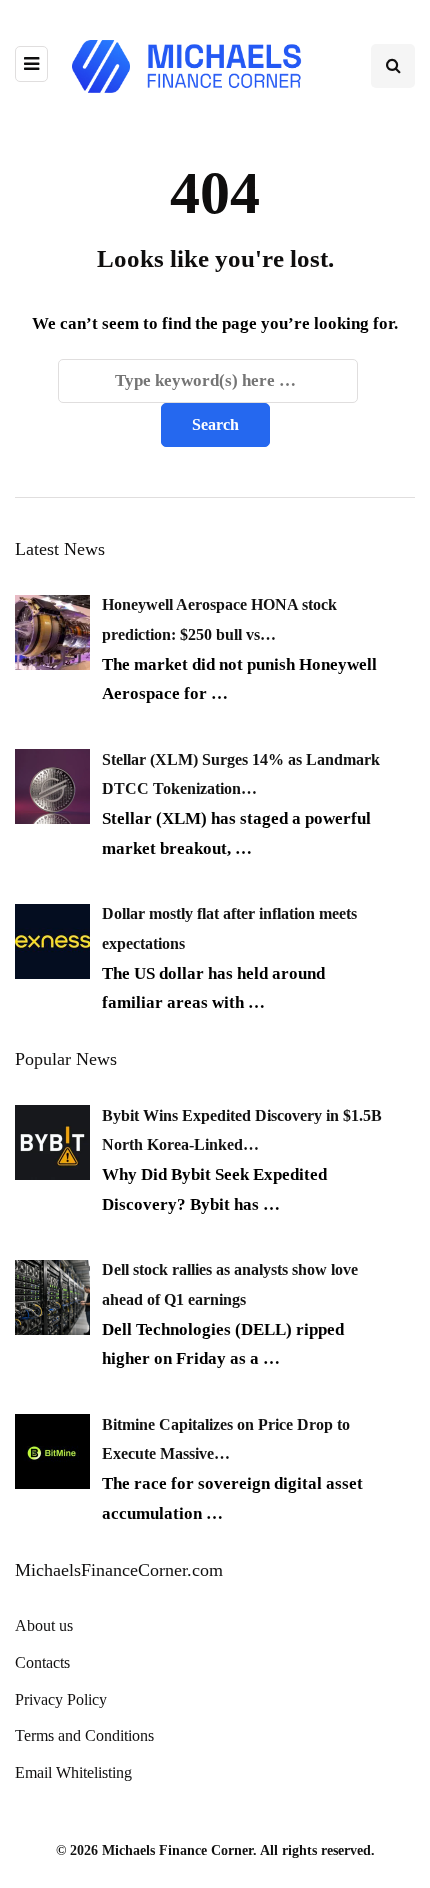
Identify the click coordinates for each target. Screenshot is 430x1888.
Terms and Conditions (84, 1735)
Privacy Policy (61, 1699)
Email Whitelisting (73, 1772)
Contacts (42, 1662)
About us (44, 1625)
